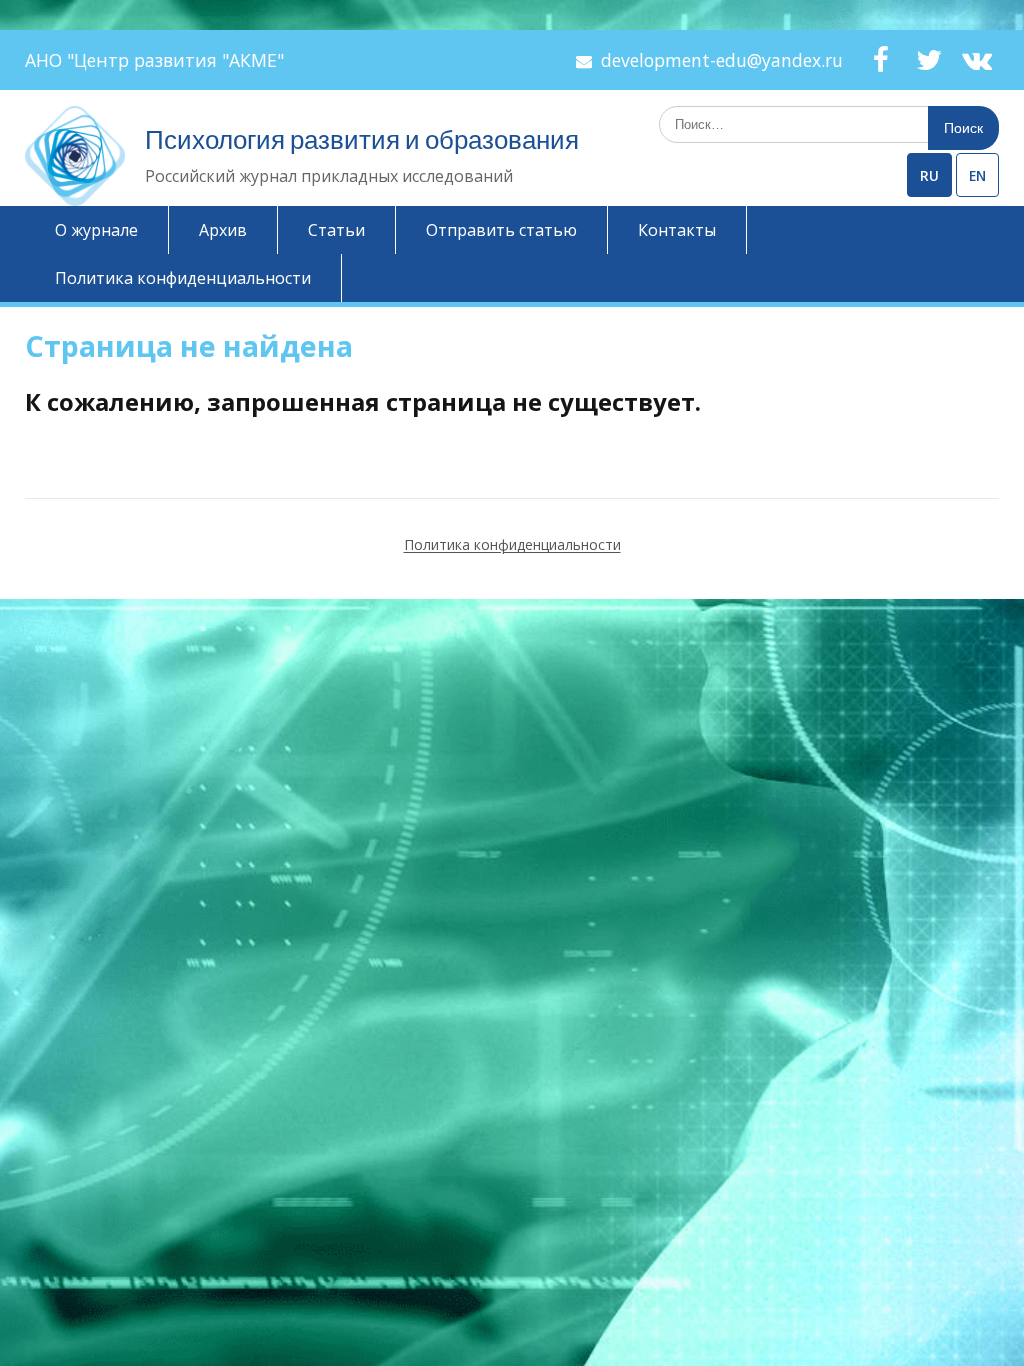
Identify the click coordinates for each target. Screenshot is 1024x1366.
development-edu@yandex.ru (722, 60)
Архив (223, 230)
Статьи (336, 230)
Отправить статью (501, 230)
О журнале (96, 230)
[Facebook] (881, 60)
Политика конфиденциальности (183, 278)
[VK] (977, 60)
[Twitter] (929, 60)
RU (929, 175)
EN (977, 175)
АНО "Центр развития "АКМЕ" (154, 60)
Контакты (677, 230)
